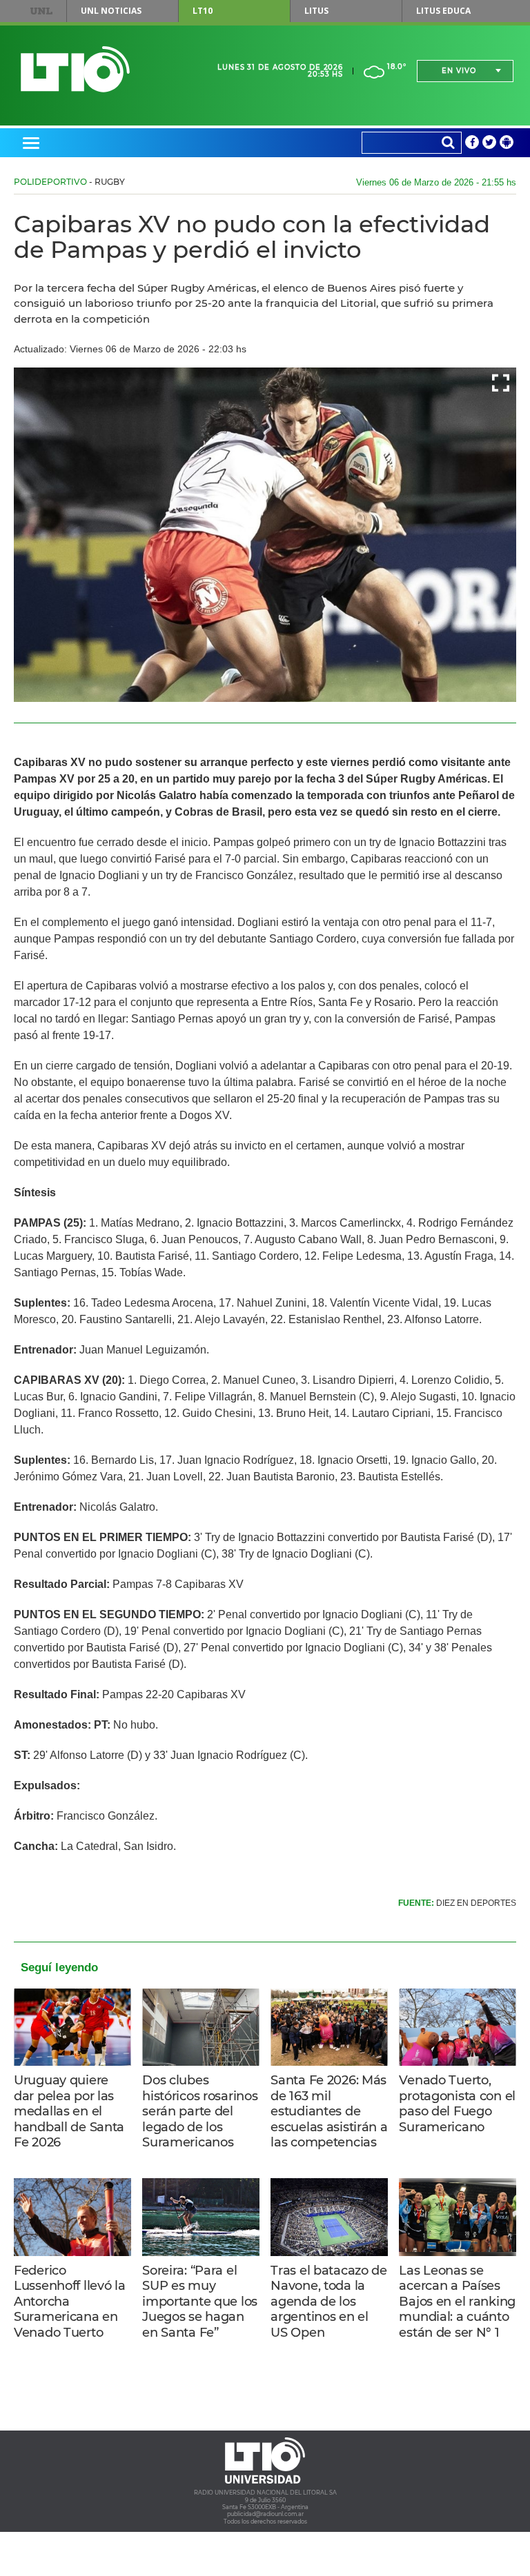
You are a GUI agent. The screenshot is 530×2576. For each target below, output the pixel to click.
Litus (316, 11)
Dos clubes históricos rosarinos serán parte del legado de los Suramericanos (200, 2111)
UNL (41, 11)
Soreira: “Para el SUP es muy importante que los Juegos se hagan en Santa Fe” (200, 2302)
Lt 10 (75, 69)
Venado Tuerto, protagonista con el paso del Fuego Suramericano (457, 2104)
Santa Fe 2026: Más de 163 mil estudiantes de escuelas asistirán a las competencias (329, 2111)
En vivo (459, 71)
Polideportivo (50, 182)
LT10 (203, 11)
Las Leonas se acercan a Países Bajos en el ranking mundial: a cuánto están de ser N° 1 (457, 2302)
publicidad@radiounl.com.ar (265, 2514)
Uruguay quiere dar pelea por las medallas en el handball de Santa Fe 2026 (69, 2111)
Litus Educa (443, 11)
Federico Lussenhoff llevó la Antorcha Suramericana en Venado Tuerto (70, 2302)
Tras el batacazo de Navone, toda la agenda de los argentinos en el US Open (329, 2302)
